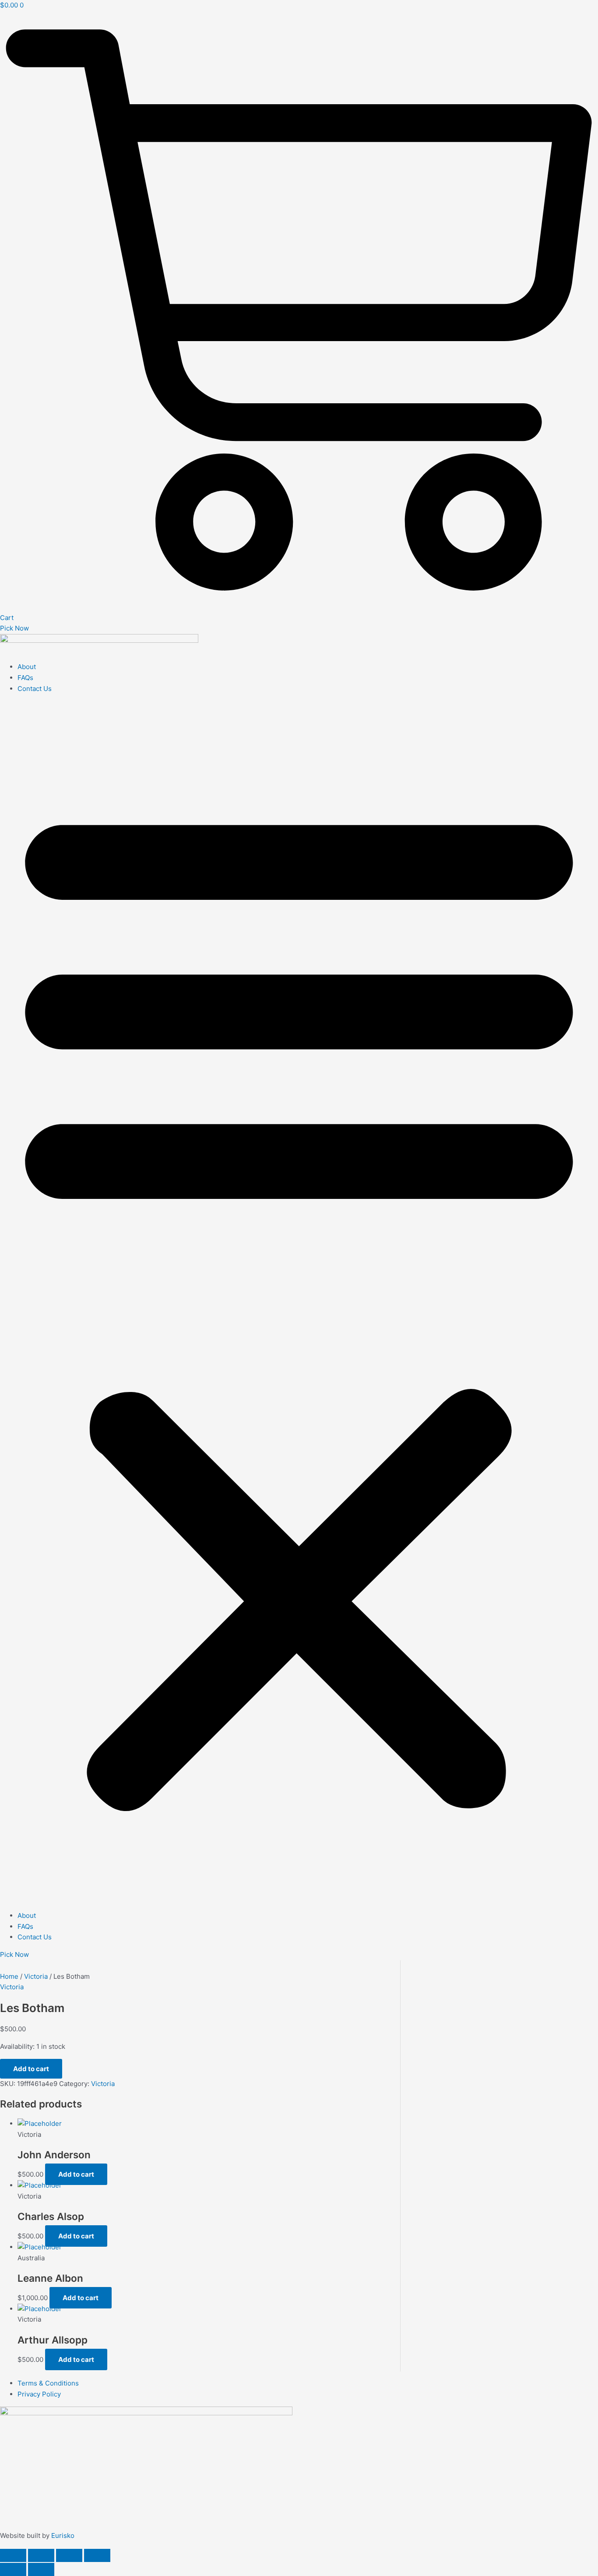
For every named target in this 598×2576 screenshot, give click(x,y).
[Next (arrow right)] (41, 2569)
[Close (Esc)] (97, 2555)
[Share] (69, 2555)
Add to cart (31, 2069)
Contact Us (35, 689)
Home (9, 1976)
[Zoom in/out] (13, 2555)
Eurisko (63, 2535)
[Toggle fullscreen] (41, 2555)
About (27, 667)
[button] (299, 1302)
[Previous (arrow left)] (13, 2569)
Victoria (36, 1976)
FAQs (25, 678)
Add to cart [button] (76, 2174)
